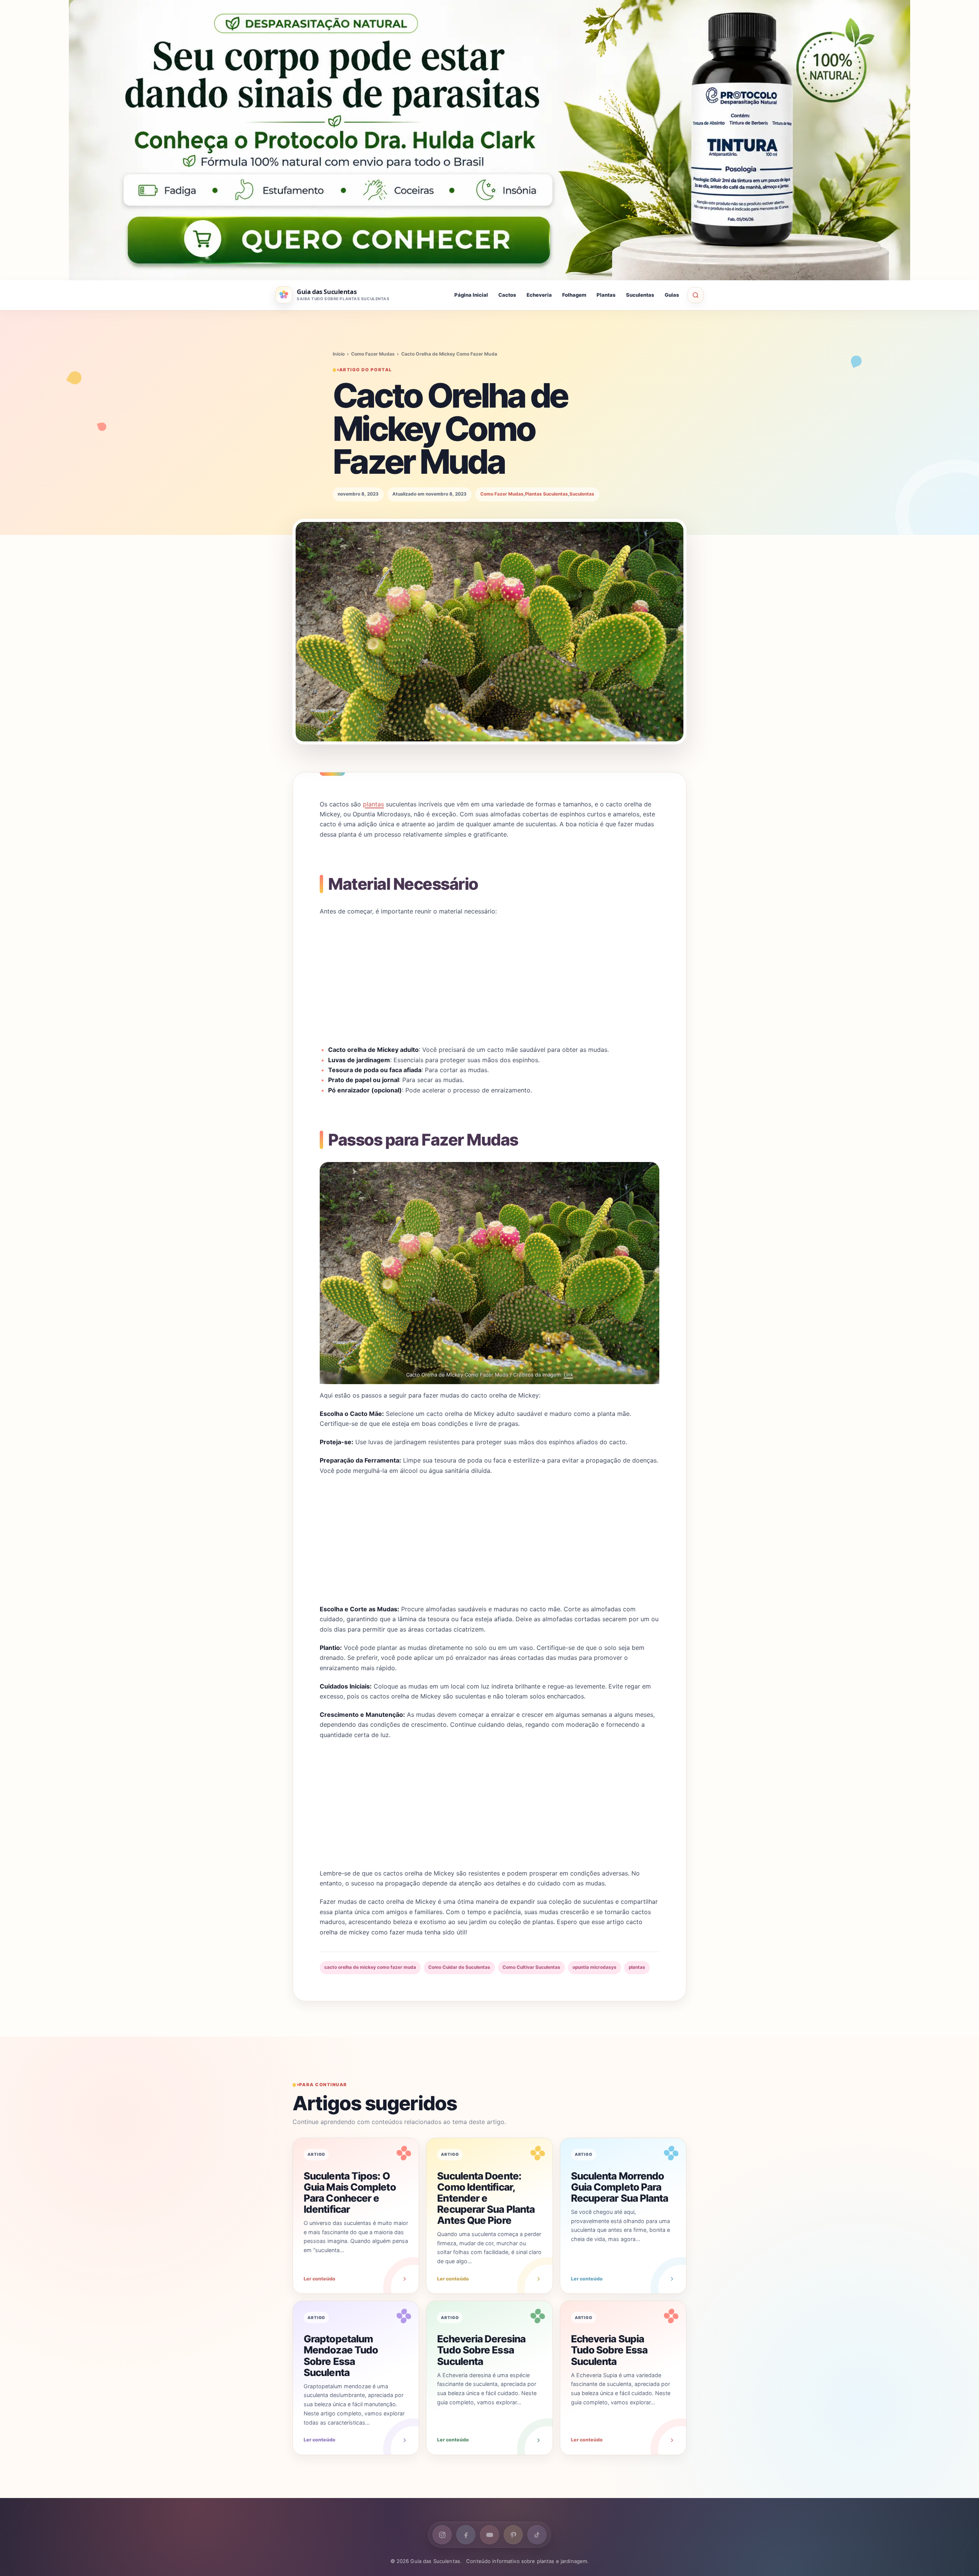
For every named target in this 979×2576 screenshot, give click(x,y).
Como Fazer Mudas (373, 354)
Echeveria (539, 295)
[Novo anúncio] (489, 140)
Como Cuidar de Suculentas (459, 1967)
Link (568, 1375)
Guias (672, 295)
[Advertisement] (489, 980)
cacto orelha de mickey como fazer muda (370, 1967)
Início (339, 354)
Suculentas (640, 295)
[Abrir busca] (696, 295)
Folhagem (574, 295)
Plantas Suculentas (546, 494)
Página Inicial (471, 295)
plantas (373, 804)
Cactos (507, 295)
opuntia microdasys (594, 1967)
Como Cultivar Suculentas (531, 1967)
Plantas (606, 295)
